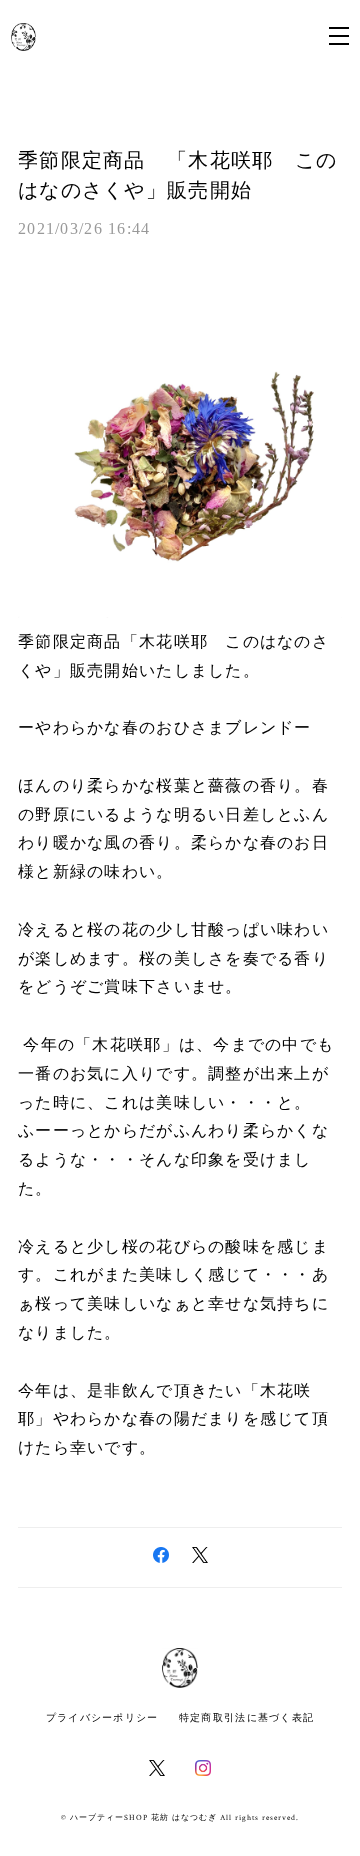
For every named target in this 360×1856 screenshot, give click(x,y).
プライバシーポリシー (102, 1717)
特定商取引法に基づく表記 (246, 1717)
